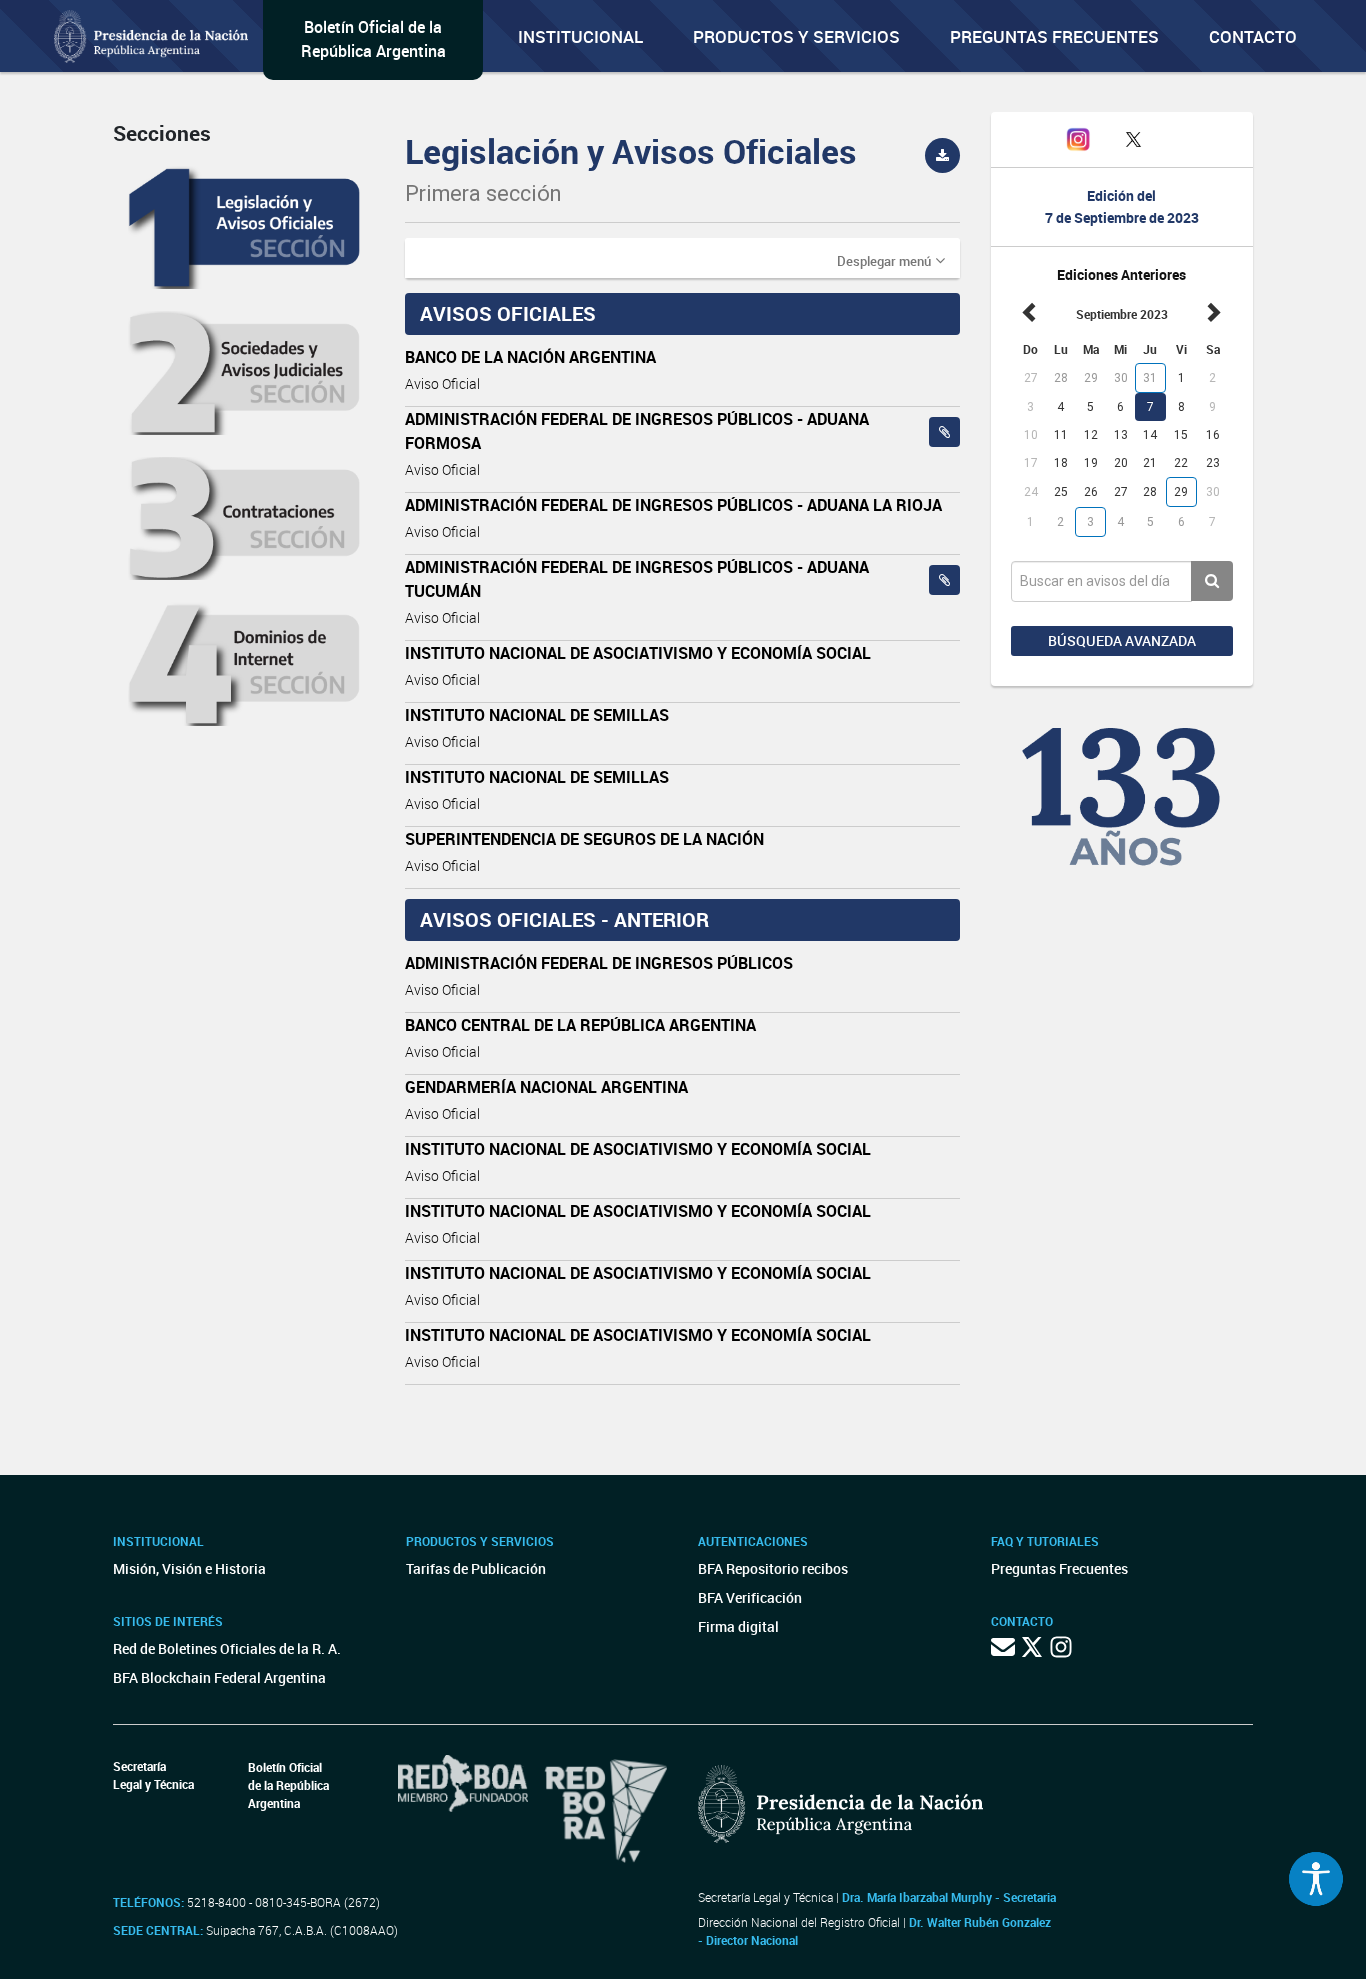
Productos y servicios (796, 36)
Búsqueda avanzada (1122, 640)
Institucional (580, 36)
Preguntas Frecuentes (1054, 36)
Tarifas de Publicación (476, 1568)
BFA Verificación (750, 1597)
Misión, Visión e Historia (189, 1568)
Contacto (1253, 36)
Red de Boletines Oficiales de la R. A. (227, 1648)
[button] (891, 260)
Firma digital (738, 1626)
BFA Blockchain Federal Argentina (219, 1677)
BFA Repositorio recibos (773, 1568)
